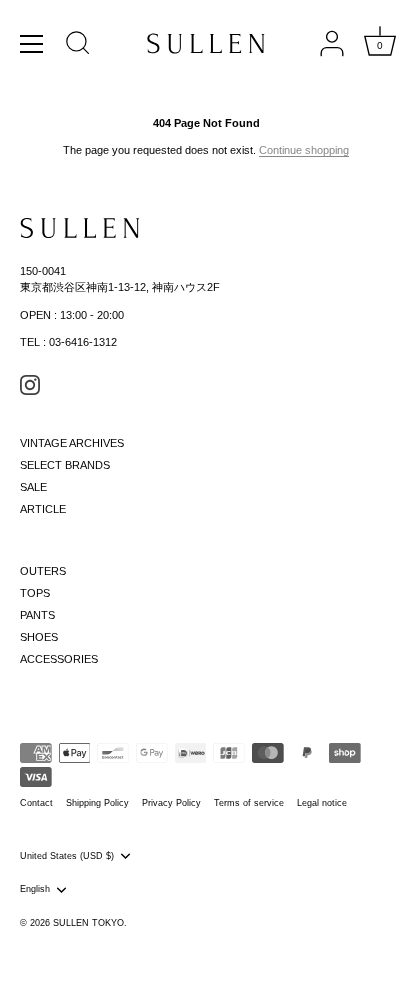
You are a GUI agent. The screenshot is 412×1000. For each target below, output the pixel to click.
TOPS (35, 593)
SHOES (39, 637)
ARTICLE (43, 509)
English (35, 889)
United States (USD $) (67, 856)
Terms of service (249, 803)
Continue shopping (304, 150)
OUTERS (43, 571)
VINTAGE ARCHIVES (72, 443)
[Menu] (32, 44)
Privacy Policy (171, 803)
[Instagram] (30, 384)
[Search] (78, 46)
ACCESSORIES (59, 659)
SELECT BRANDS (65, 465)
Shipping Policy (97, 803)
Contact (36, 803)
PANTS (37, 615)
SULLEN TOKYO (88, 923)
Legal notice (322, 803)
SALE (33, 487)
